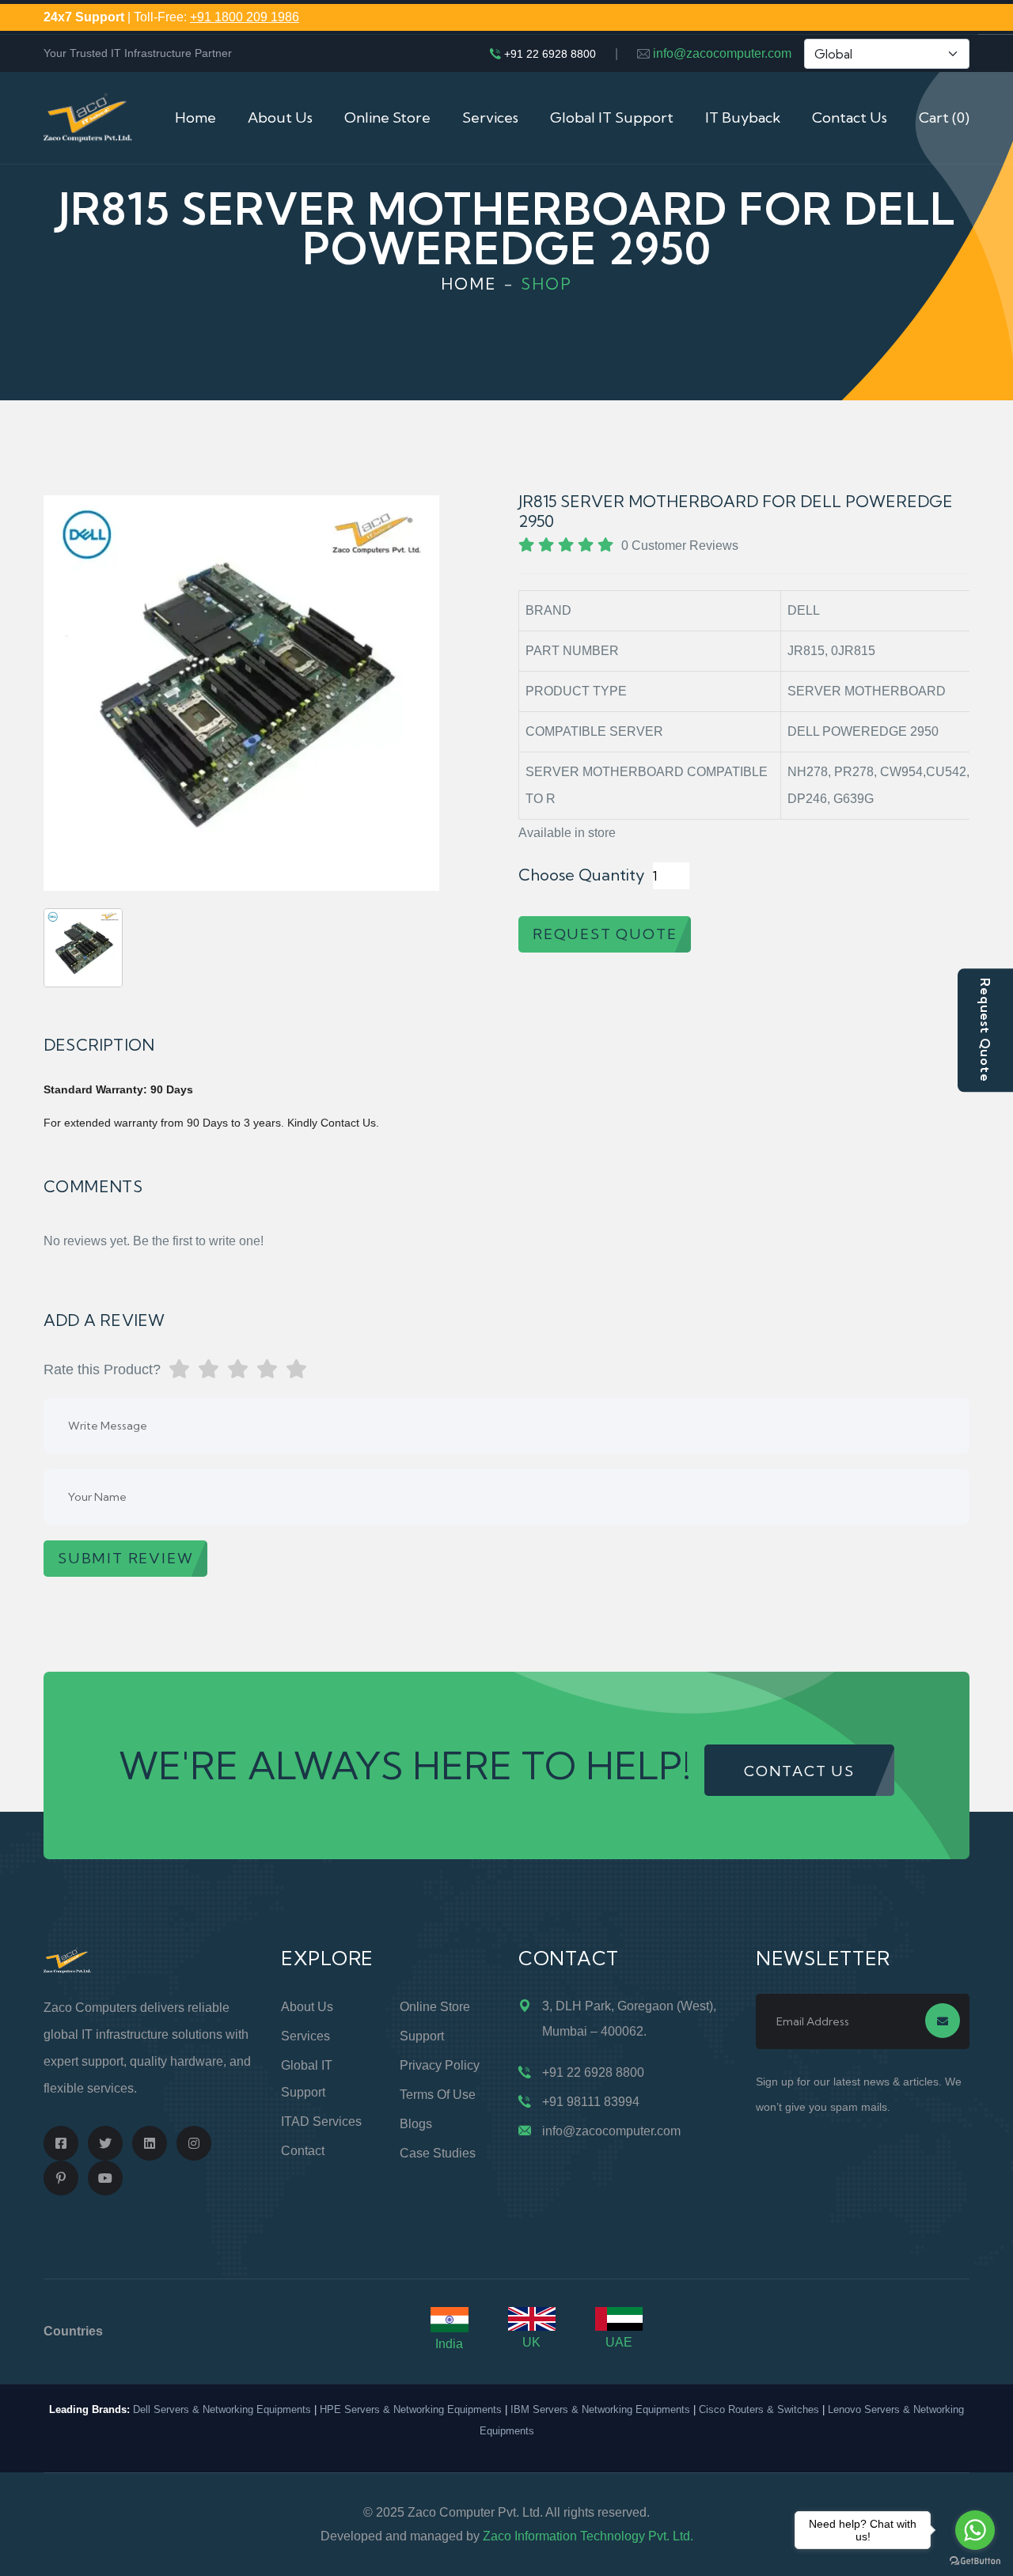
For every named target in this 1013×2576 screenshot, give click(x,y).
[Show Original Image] (83, 948)
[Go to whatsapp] (975, 2530)
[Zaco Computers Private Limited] (88, 117)
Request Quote (985, 1030)
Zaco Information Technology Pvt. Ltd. (588, 2536)
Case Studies (438, 2153)
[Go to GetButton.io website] (975, 2560)
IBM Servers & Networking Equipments (600, 2409)
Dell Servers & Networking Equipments (222, 2409)
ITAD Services (321, 2121)
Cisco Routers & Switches (759, 2409)
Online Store (387, 117)
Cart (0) (944, 117)
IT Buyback (743, 117)
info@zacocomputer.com (722, 53)
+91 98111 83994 (591, 2102)
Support (422, 2036)
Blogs (416, 2124)
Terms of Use (438, 2095)
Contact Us (850, 117)
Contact (303, 2151)
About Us (280, 117)
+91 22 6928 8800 (550, 54)
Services (490, 117)
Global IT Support (612, 117)
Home (195, 117)
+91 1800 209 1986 (245, 17)
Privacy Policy (440, 2065)
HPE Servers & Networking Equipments (411, 2409)
